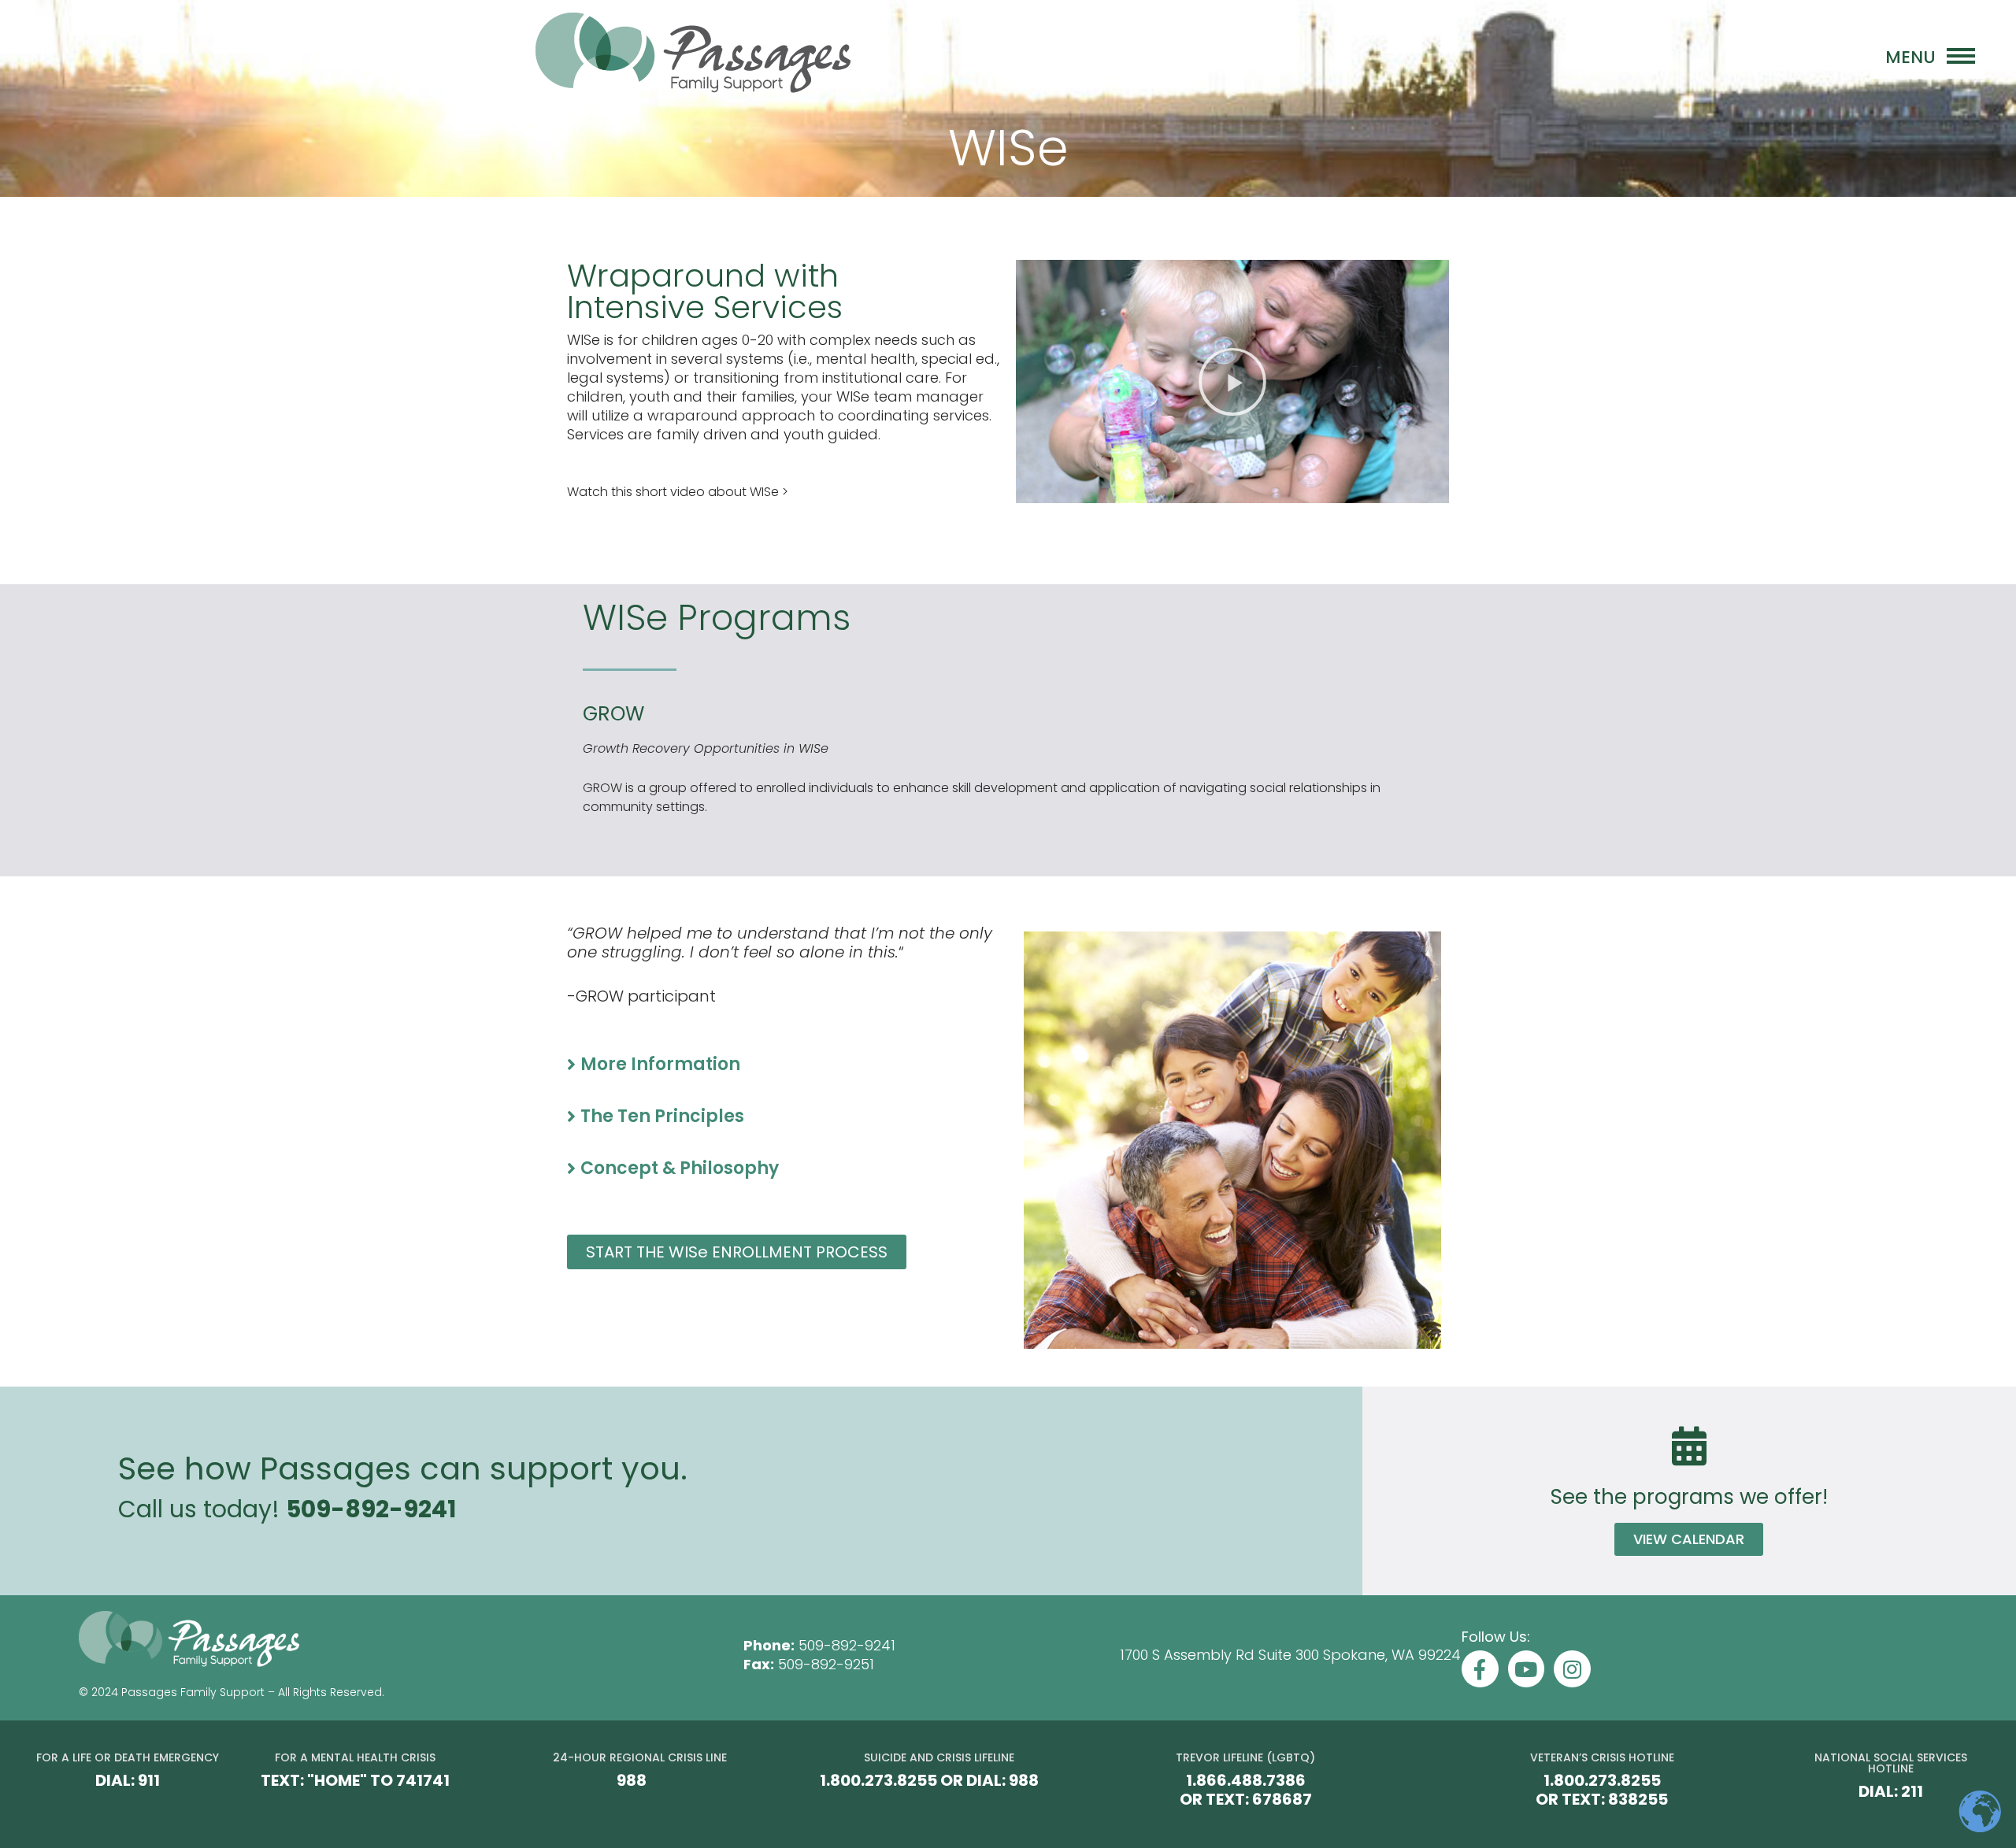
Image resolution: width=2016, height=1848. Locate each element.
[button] (1232, 382)
